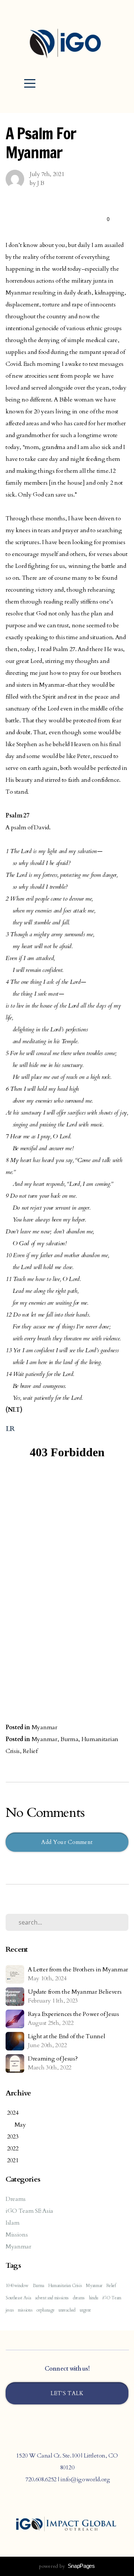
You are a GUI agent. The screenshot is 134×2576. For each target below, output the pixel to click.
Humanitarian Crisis (65, 2286)
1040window (17, 2286)
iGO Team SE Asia (29, 2211)
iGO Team (112, 2298)
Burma (69, 1739)
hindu (94, 2298)
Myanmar (44, 1727)
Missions (17, 2235)
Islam (12, 2223)
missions (25, 2310)
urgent (85, 2310)
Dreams (16, 2199)
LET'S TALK (67, 2393)
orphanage (45, 2310)
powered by (67, 2566)
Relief (30, 1751)
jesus (10, 2310)
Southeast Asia (18, 2298)
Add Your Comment (67, 1842)
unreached (67, 2310)
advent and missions (52, 2298)
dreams (79, 2298)
